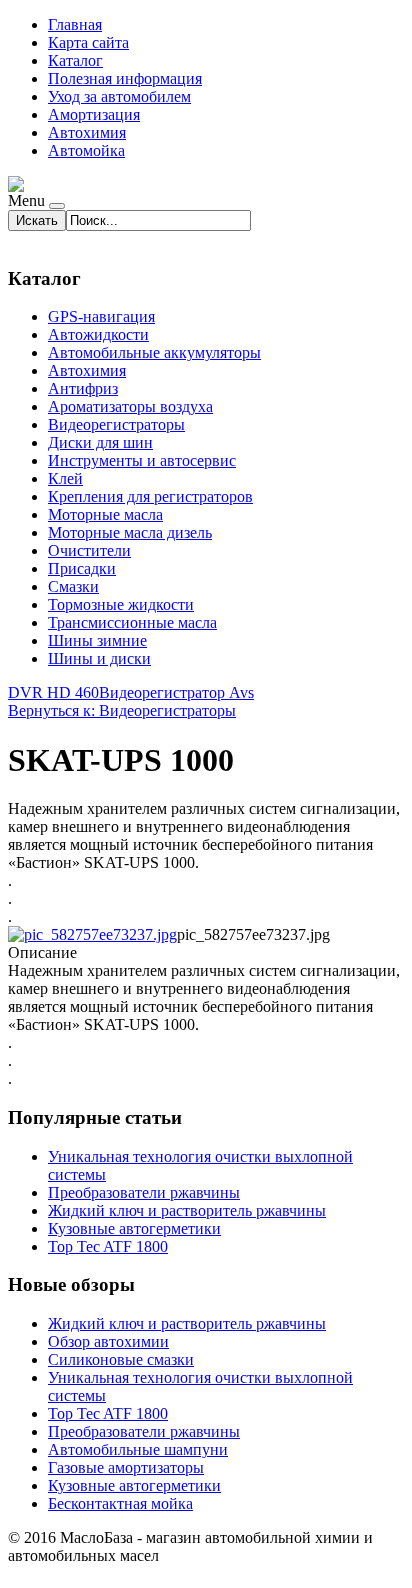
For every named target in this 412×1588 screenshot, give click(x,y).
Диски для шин (100, 442)
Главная (75, 24)
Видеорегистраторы (116, 424)
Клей (65, 478)
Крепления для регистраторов (150, 496)
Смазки (73, 586)
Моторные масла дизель (130, 532)
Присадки (82, 568)
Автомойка (86, 150)
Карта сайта (88, 42)
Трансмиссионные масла (132, 622)
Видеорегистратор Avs (176, 692)
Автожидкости (98, 334)
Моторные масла (105, 514)
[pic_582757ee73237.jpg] (92, 934)
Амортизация (94, 114)
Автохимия (87, 132)
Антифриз (83, 388)
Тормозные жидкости (121, 604)
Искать (37, 220)
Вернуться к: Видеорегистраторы (122, 710)
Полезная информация (125, 78)
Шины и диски (99, 658)
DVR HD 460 (53, 692)
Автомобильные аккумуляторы (154, 352)
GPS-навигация (101, 316)
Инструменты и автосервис (142, 460)
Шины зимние (97, 640)
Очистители (89, 550)
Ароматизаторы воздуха (130, 406)
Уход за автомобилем (119, 96)
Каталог (75, 60)
